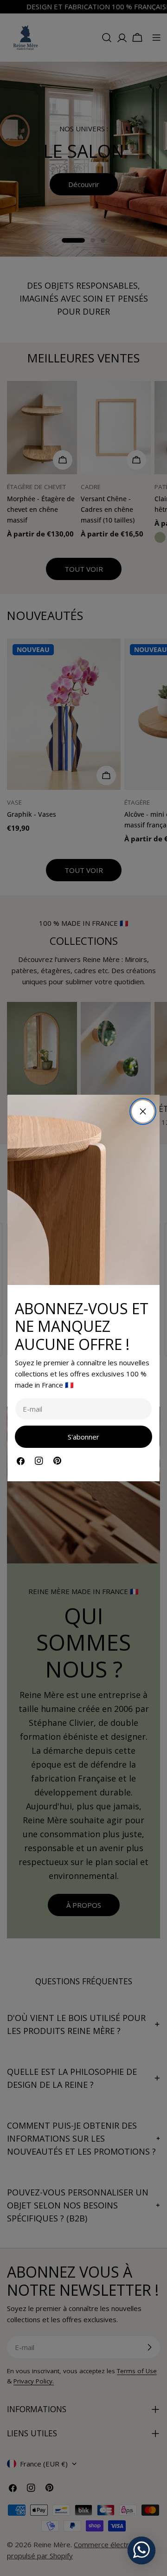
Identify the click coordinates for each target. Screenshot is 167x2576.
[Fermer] (143, 1111)
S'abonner (83, 1437)
